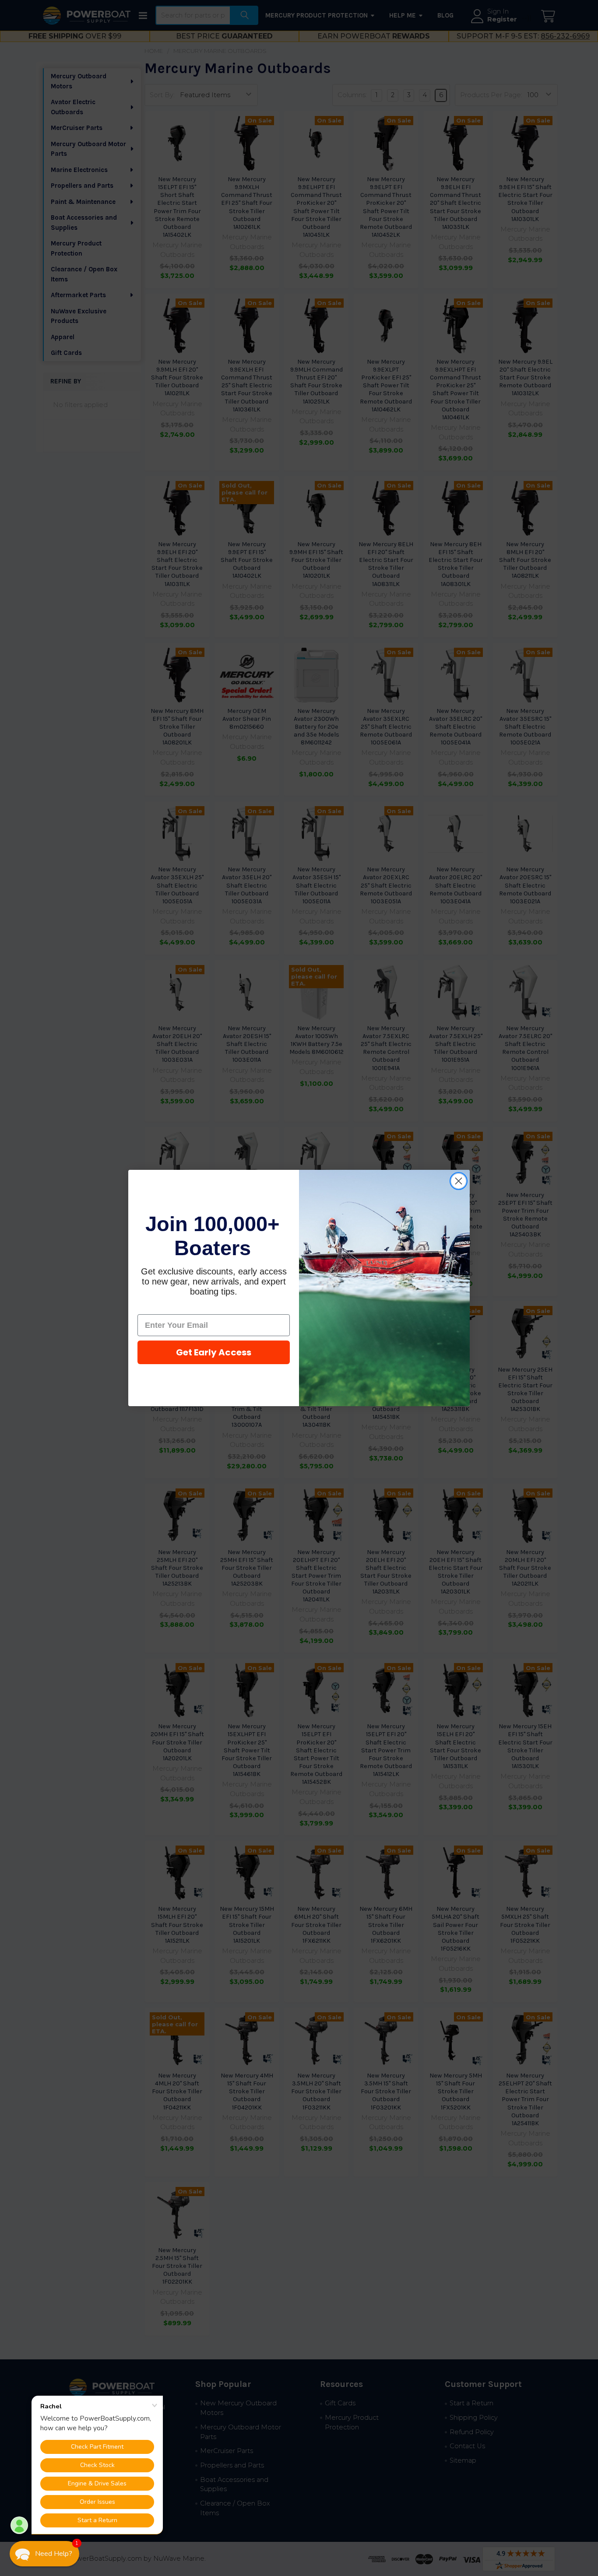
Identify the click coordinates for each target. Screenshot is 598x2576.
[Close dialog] (459, 1181)
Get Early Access (214, 1352)
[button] (44, 2554)
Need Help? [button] (54, 2554)
